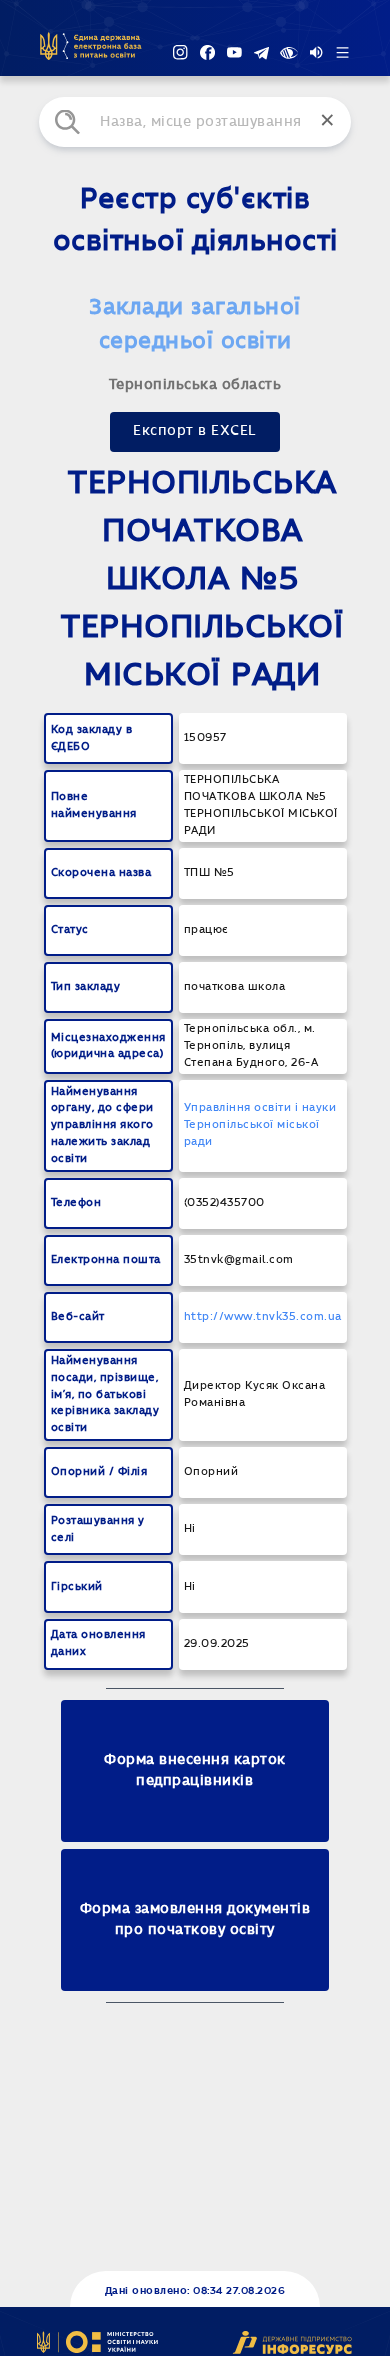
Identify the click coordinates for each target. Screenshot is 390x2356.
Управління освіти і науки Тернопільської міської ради (260, 1124)
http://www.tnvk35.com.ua (263, 1316)
